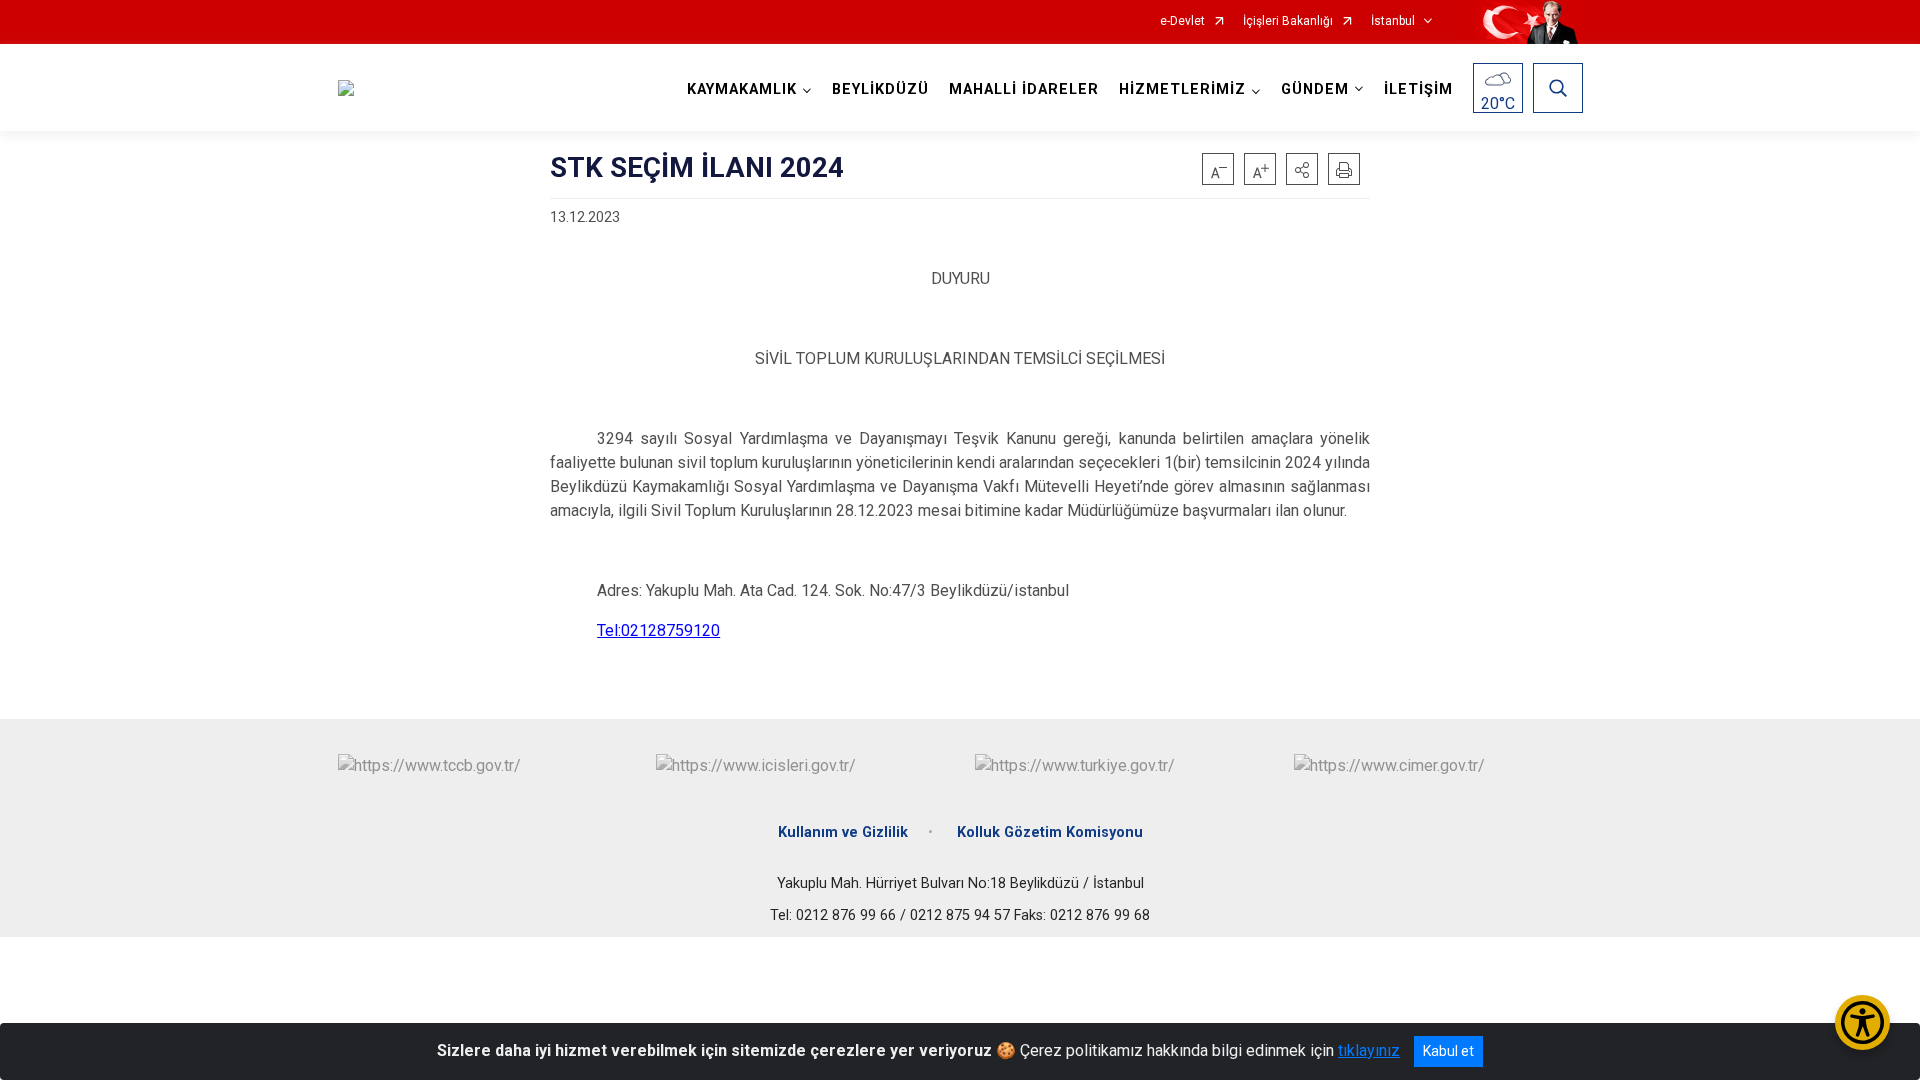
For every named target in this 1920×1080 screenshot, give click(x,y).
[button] (1302, 169)
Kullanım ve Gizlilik (843, 832)
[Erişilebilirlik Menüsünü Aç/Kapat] (1862, 1022)
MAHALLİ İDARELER (1024, 89)
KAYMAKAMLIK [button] (742, 89)
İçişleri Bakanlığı (1288, 21)
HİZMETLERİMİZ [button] (1182, 89)
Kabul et (1448, 1051)
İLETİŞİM (1418, 89)
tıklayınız (1369, 1050)
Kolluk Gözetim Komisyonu (1050, 832)
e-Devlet (1182, 21)
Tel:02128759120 (658, 630)
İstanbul (1393, 21)
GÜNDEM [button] (1315, 89)
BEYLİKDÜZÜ (880, 89)
